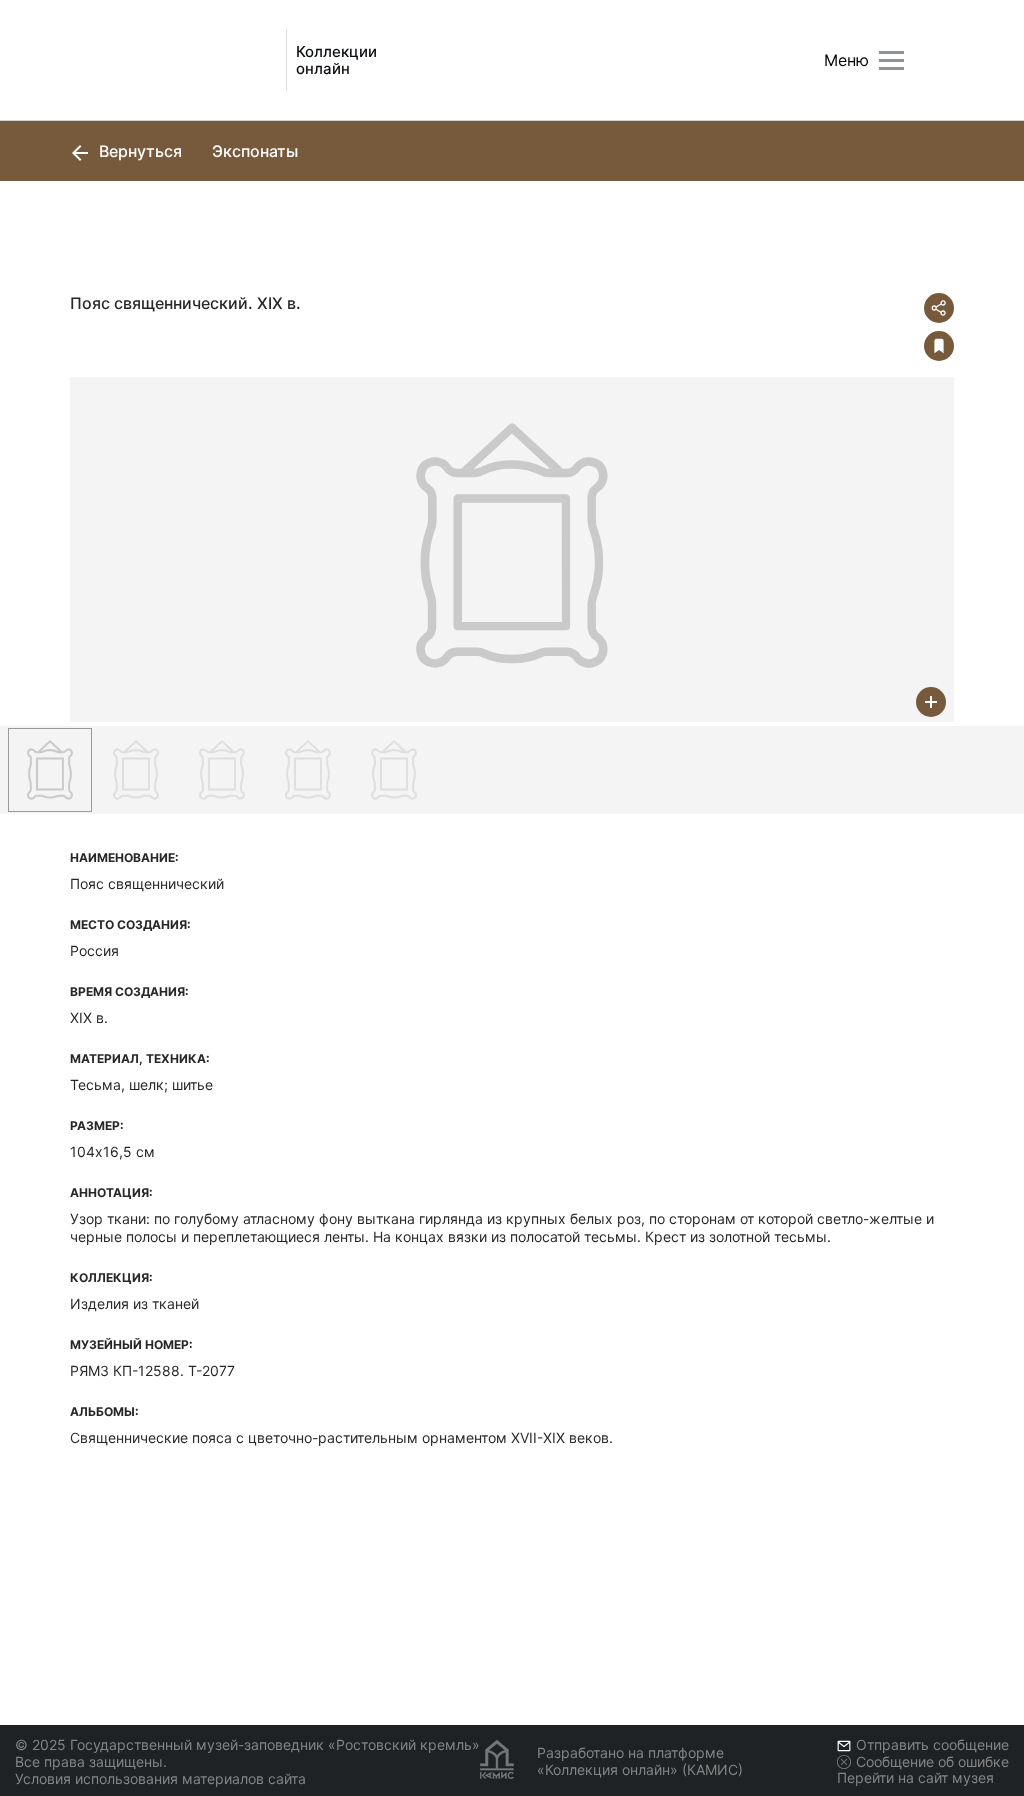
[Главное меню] (891, 60)
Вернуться (138, 151)
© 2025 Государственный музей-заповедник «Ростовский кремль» (247, 1744)
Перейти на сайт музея (915, 1777)
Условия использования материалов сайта (160, 1778)
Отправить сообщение (932, 1744)
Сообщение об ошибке (932, 1761)
